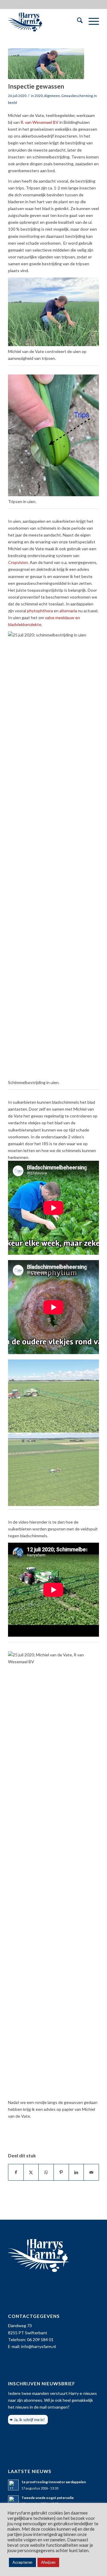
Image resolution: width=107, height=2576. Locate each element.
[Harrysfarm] (44, 21)
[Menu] (91, 21)
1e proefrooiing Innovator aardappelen (54, 2482)
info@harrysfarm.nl (38, 2346)
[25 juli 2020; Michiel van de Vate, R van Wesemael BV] (46, 64)
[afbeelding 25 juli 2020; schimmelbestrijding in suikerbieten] (54, 1396)
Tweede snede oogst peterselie (48, 2498)
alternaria (68, 611)
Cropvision (18, 562)
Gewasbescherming (77, 96)
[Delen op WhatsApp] (46, 2172)
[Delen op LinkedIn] (76, 2172)
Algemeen (52, 96)
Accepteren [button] (22, 2562)
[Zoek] (77, 21)
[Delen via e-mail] (91, 2172)
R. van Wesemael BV (40, 122)
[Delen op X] (31, 2172)
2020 (39, 96)
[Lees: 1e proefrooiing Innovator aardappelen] (13, 2485)
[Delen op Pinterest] (61, 2172)
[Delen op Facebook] (16, 2172)
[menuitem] (77, 21)
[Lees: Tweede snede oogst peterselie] (13, 2501)
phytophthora (40, 611)
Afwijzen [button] (48, 2562)
